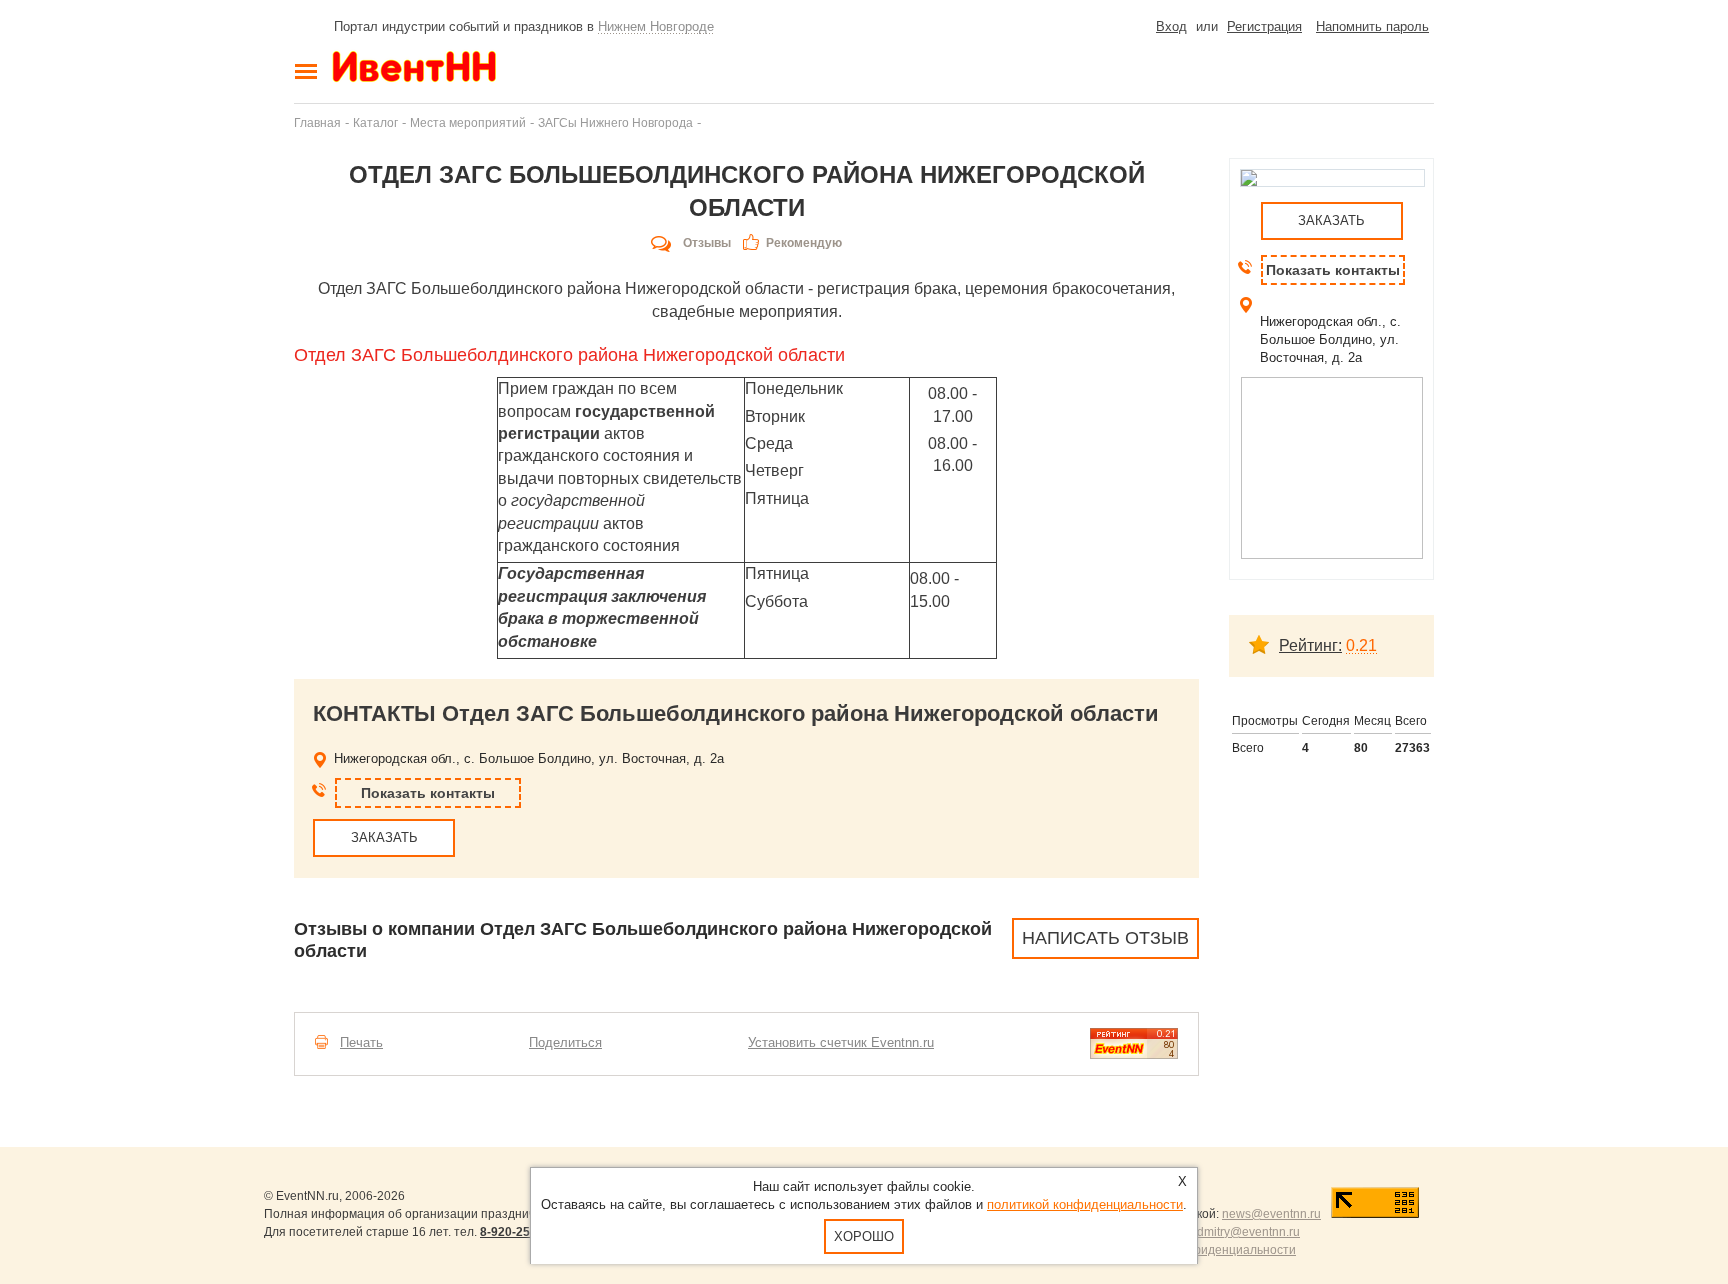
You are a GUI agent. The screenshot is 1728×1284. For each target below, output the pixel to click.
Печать (361, 1042)
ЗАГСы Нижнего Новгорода (615, 122)
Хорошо (864, 1236)
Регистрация (1264, 26)
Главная (317, 122)
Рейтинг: (1310, 645)
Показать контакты (428, 793)
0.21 (1361, 645)
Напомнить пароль (1372, 26)
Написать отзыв (1105, 938)
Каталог (375, 122)
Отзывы (707, 243)
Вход (1171, 26)
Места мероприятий (468, 122)
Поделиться (565, 1042)
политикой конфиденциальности (1085, 1204)
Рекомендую (804, 243)
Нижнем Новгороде (656, 26)
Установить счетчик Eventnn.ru (841, 1042)
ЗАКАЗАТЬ (384, 837)
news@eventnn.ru (1271, 1214)
